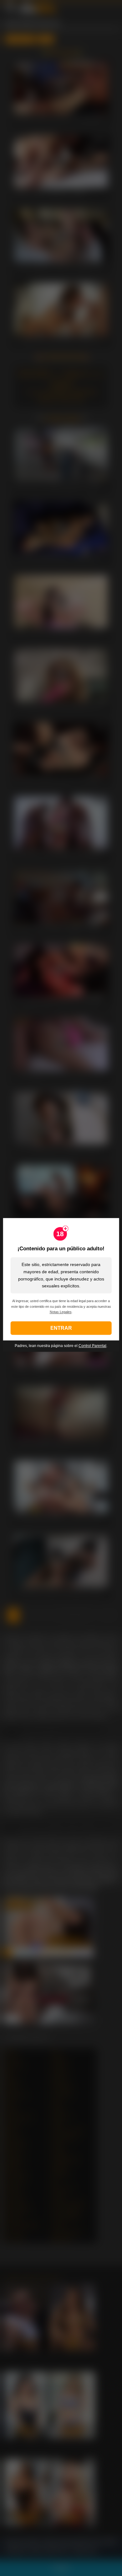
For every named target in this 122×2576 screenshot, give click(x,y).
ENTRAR (61, 1328)
